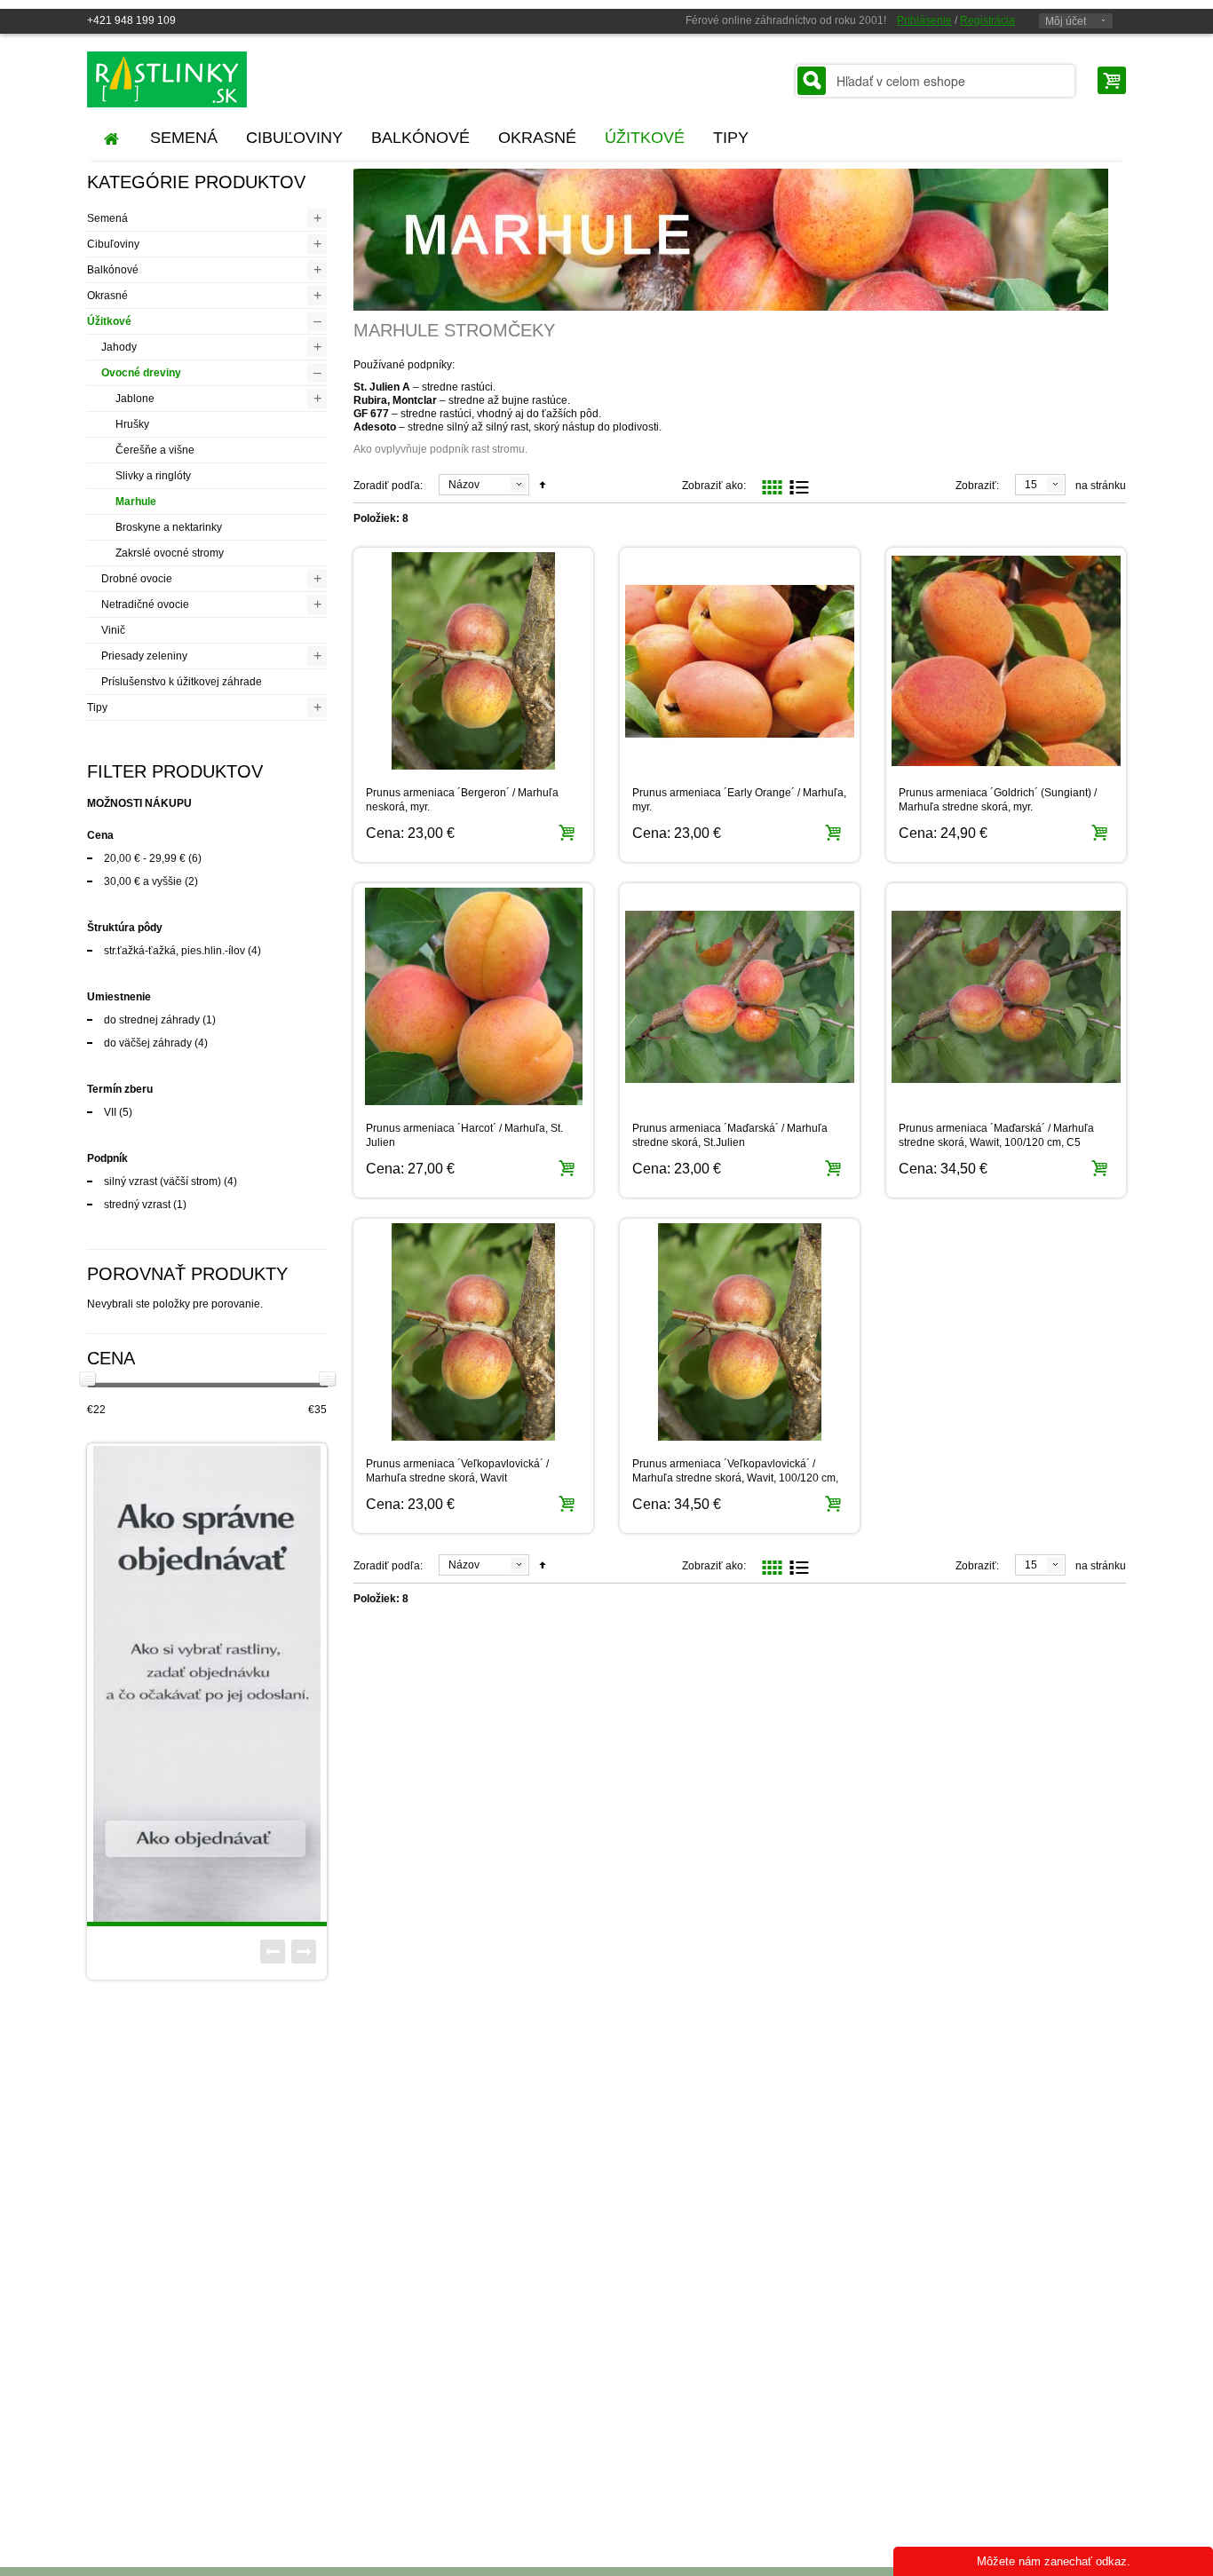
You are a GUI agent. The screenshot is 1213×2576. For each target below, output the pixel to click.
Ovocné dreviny (141, 373)
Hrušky (132, 424)
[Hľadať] (812, 81)
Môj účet (1066, 21)
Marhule (136, 502)
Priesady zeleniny (144, 656)
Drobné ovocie (137, 579)
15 (1031, 485)
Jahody (119, 347)
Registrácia (987, 20)
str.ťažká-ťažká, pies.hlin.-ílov (174, 951)
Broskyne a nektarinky (169, 527)
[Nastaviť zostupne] (543, 486)
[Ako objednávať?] (207, 1684)
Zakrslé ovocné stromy (170, 553)
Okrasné (107, 296)
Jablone (135, 399)
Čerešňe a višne (155, 450)
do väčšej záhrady (148, 1043)
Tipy (97, 707)
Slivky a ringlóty (153, 476)
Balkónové (113, 270)
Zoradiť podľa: (388, 486)
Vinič (113, 630)
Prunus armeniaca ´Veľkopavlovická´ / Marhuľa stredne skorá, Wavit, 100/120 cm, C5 (735, 1478)
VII (110, 1112)
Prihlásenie (924, 20)
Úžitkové (109, 321)
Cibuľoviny (113, 244)
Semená (107, 218)
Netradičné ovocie (145, 604)
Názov (464, 485)
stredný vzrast (137, 1205)
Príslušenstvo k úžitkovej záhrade (182, 682)
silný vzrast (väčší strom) (163, 1181)
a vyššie (143, 881)
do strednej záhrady (152, 1020)
